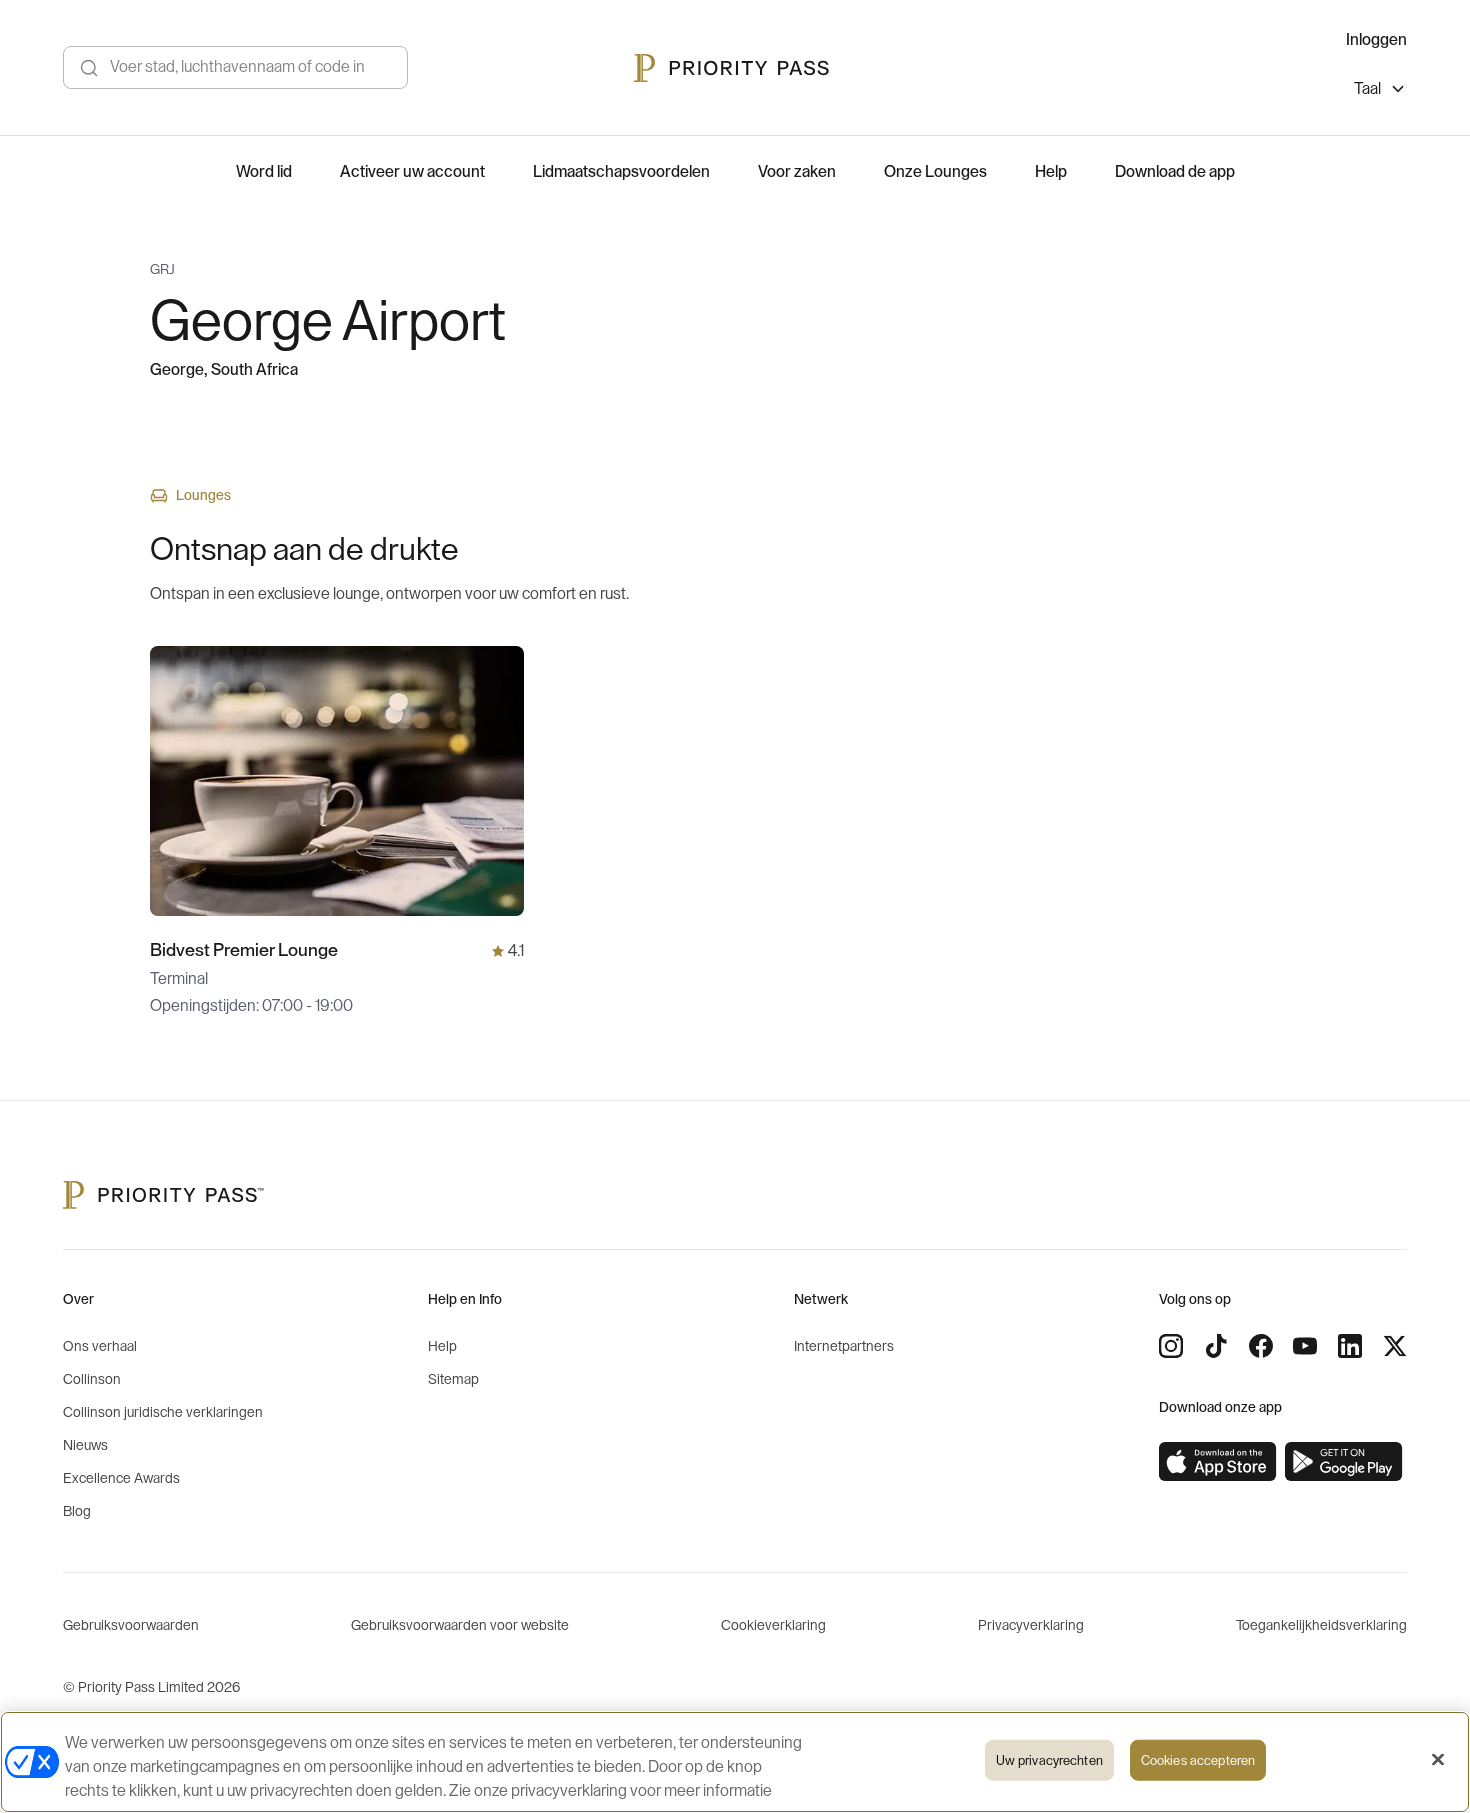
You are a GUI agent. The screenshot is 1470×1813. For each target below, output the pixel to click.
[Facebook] (1261, 1346)
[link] (1218, 1462)
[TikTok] (1216, 1346)
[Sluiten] (1438, 1760)
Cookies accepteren (1198, 1760)
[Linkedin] (1350, 1346)
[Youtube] (1305, 1346)
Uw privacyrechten (1049, 1760)
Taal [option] (1367, 89)
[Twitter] (1395, 1346)
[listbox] (1380, 91)
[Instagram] (1171, 1346)
